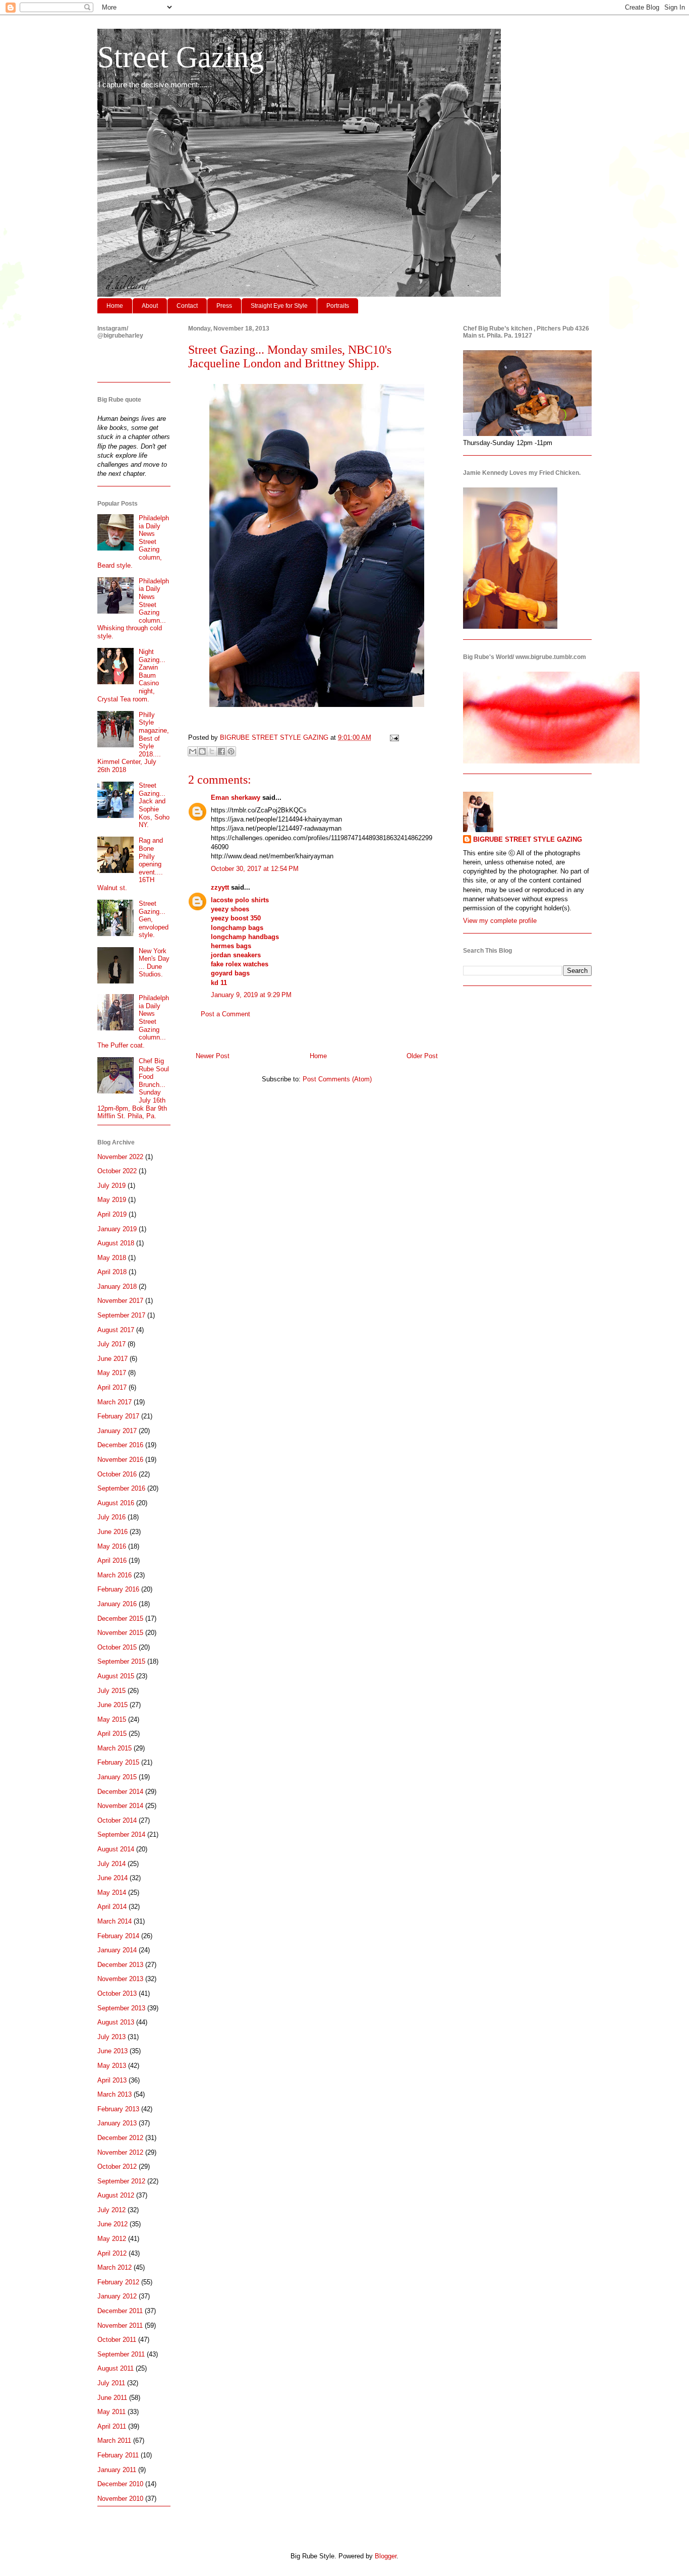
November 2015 (120, 1633)
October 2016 (117, 1474)
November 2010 (120, 2499)
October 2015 (117, 1647)
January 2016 (117, 1604)
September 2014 (121, 1834)
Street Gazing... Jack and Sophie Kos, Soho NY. (154, 805)
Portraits (338, 306)
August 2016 (116, 1503)
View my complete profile (500, 921)
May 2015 (112, 1719)
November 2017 (120, 1301)
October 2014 (117, 1820)
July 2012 (111, 2210)
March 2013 (114, 2094)
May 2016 (112, 1546)
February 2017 (118, 1416)
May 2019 (112, 1200)
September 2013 (121, 2008)
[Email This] (193, 751)
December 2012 (120, 2138)
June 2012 (112, 2224)
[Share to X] (212, 751)
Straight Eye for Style (279, 306)
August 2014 (116, 1849)
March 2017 (114, 1402)
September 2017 (121, 1315)
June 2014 (112, 1878)
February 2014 (118, 1936)
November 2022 (120, 1157)
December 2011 (120, 2311)
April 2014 (112, 1907)
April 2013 (112, 2080)
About (150, 306)
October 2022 (117, 1171)
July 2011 (111, 2383)
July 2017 (111, 1344)
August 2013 (116, 2022)
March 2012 (114, 2267)
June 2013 (112, 2051)
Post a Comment (225, 1014)
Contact (187, 306)
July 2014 (111, 1864)
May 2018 (112, 1258)
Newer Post (213, 1056)
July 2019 (111, 1186)
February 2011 (118, 2455)
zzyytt (220, 887)
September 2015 (121, 1661)
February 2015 (118, 1762)
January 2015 (117, 1777)
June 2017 (112, 1359)
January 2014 (117, 1950)
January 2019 (117, 1229)
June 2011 (112, 2398)
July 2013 (111, 2037)
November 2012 (120, 2152)
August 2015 (116, 1676)
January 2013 (117, 2123)
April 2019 (112, 1214)
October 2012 (117, 2167)
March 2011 (114, 2441)
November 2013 (120, 1979)
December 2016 (120, 1445)
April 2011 (112, 2426)
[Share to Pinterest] (231, 751)
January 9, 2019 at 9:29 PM (251, 995)
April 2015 (112, 1734)
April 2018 (112, 1272)
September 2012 (121, 2181)
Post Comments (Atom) (337, 1079)
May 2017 (112, 1373)
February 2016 (118, 1589)
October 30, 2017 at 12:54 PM (255, 869)
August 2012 (116, 2195)
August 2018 (116, 1243)
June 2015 (112, 1705)
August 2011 (116, 2368)
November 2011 (120, 2325)
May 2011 (111, 2412)
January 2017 (117, 1431)
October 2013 (117, 1993)
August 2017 (116, 1330)
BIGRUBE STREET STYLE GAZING (528, 839)
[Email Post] (393, 737)
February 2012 (118, 2282)
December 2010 (120, 2484)
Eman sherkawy (236, 798)
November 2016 (120, 1460)
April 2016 (112, 1560)
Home (115, 306)
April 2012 (112, 2253)
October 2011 (117, 2340)
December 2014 (120, 1792)
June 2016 (112, 1532)
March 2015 (114, 1748)
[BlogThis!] (202, 751)
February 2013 (118, 2109)
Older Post (422, 1056)
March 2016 (114, 1575)
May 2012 (112, 2239)
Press (224, 306)
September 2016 (121, 1488)
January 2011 (117, 2470)
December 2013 (120, 1965)
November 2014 (120, 1806)
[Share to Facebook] (221, 751)
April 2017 (112, 1387)
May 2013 (112, 2066)
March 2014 (114, 1921)
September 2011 (121, 2354)
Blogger (386, 2556)
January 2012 (117, 2296)
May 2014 (112, 1893)
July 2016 (111, 1517)
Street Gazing (181, 57)
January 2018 (117, 1286)
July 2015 (111, 1691)
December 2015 (120, 1619)
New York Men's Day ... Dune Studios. (154, 963)
